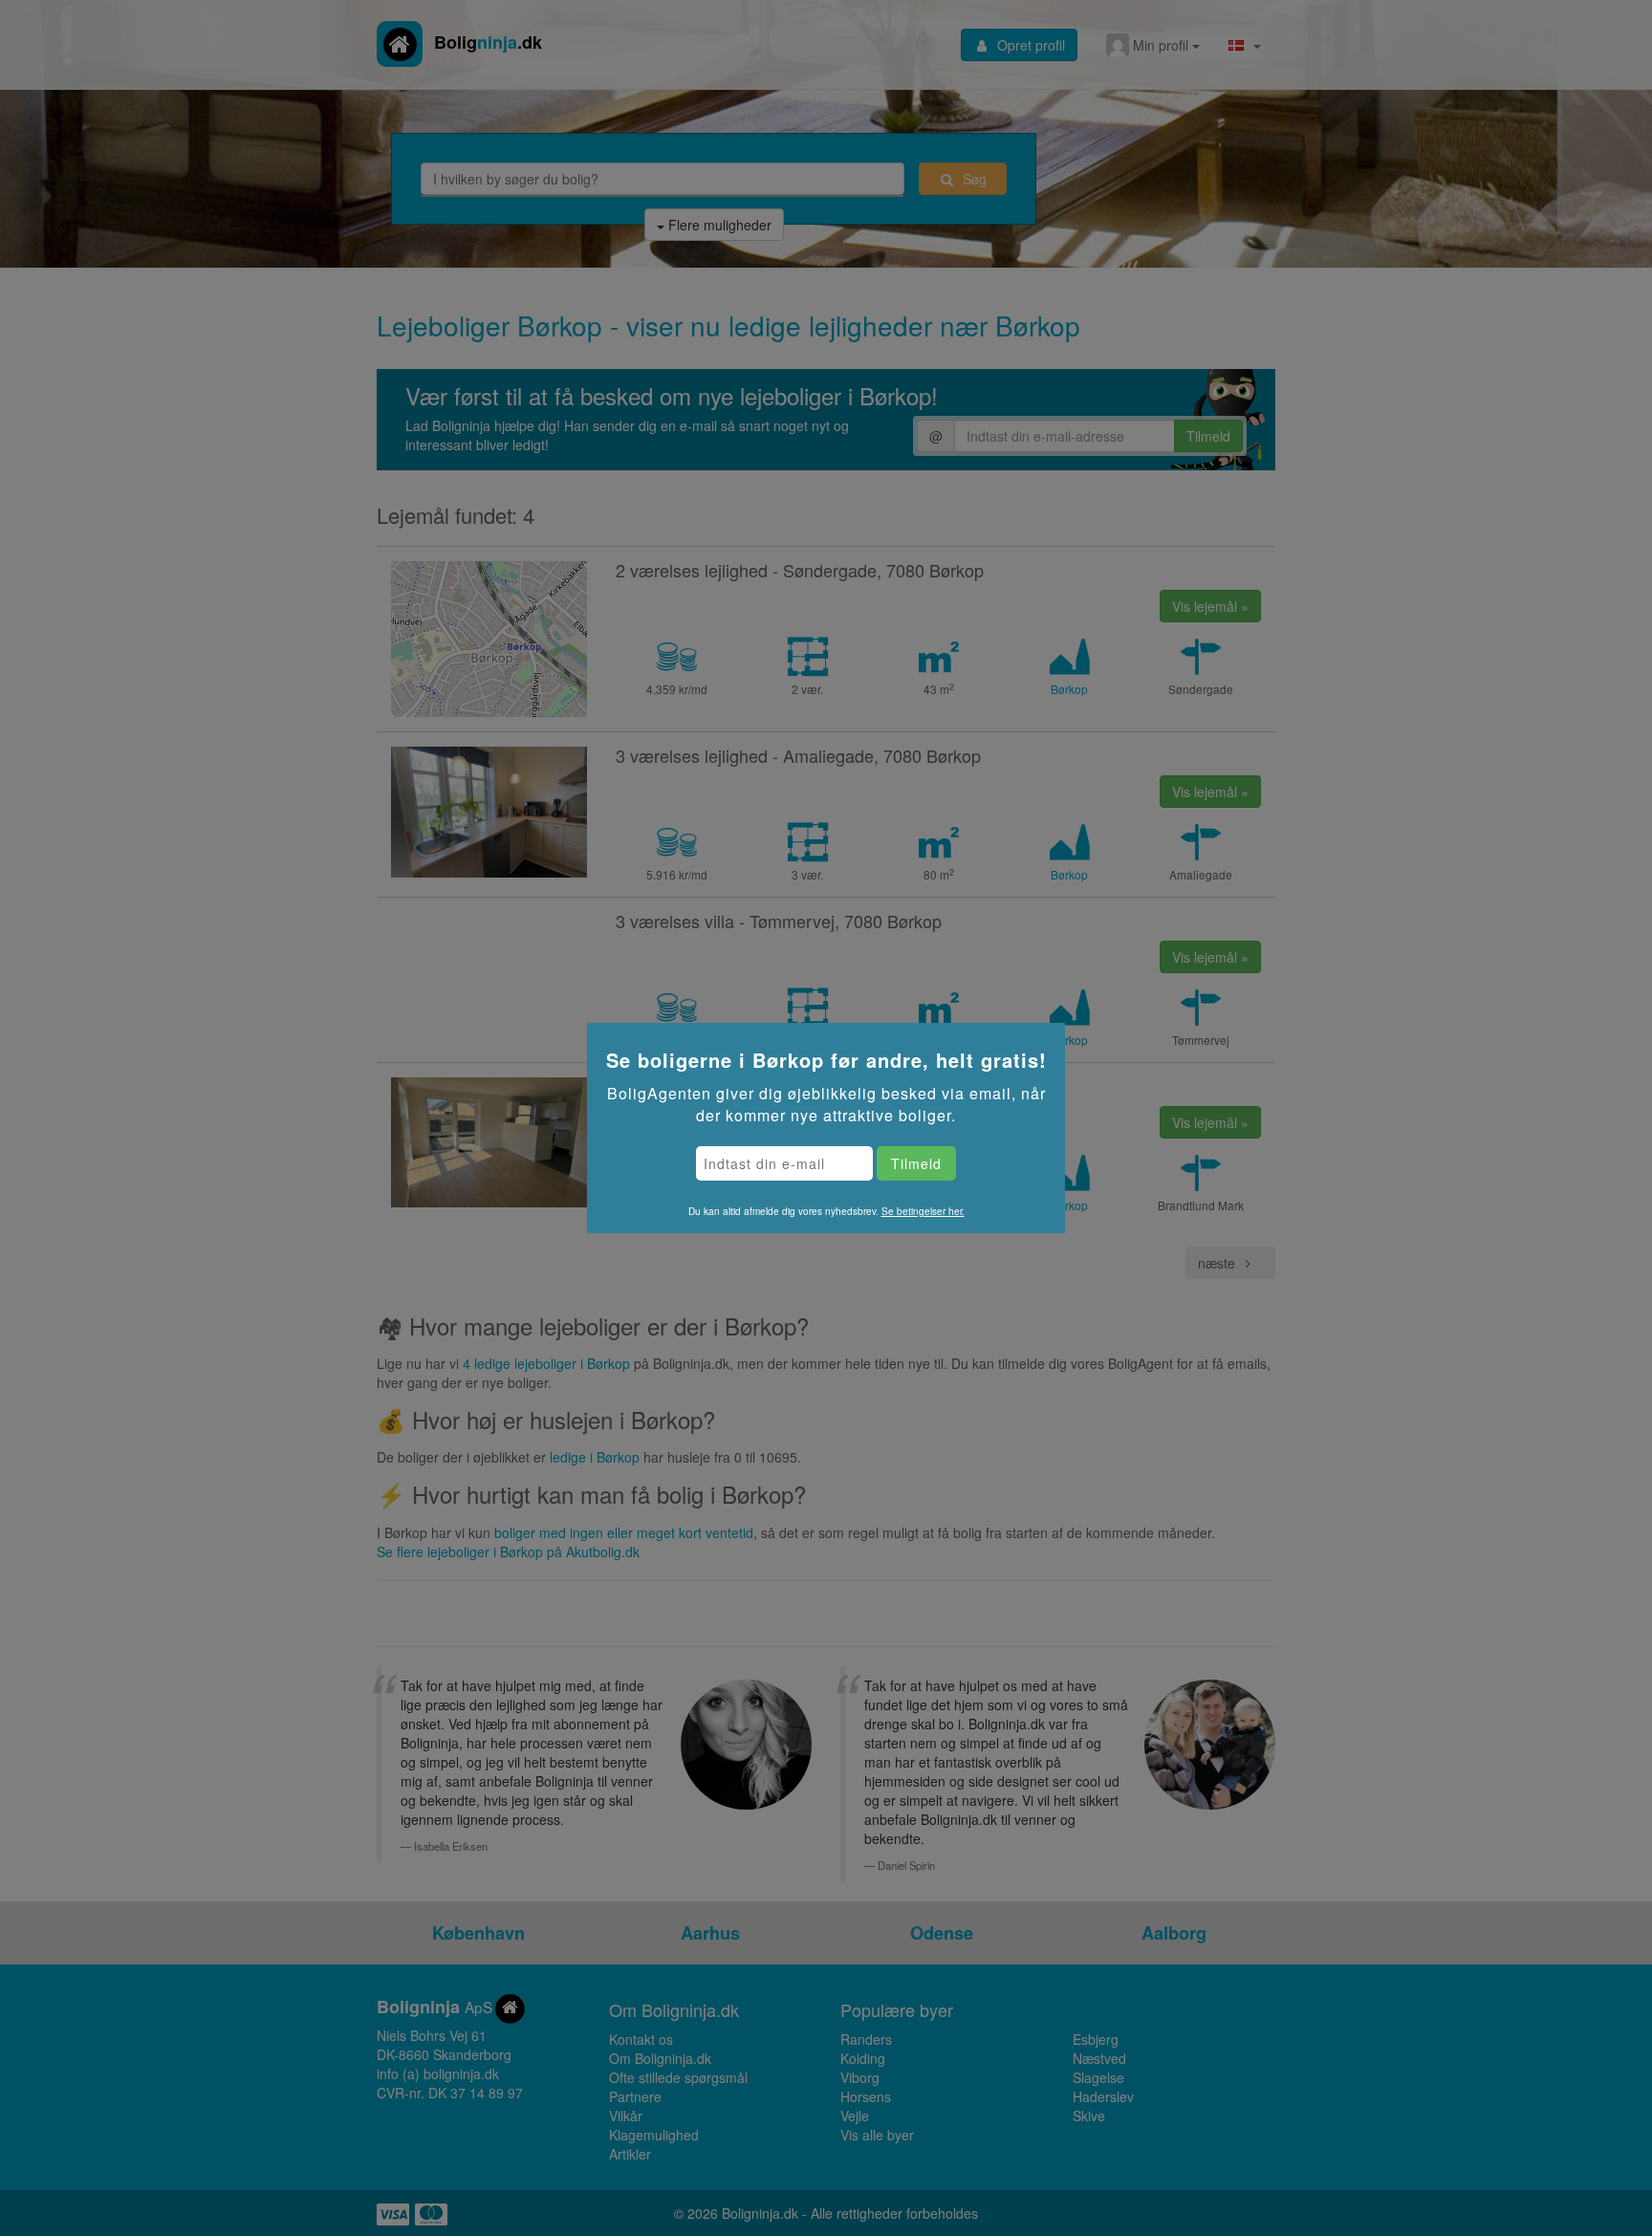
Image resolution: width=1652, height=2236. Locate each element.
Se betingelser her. (923, 1211)
